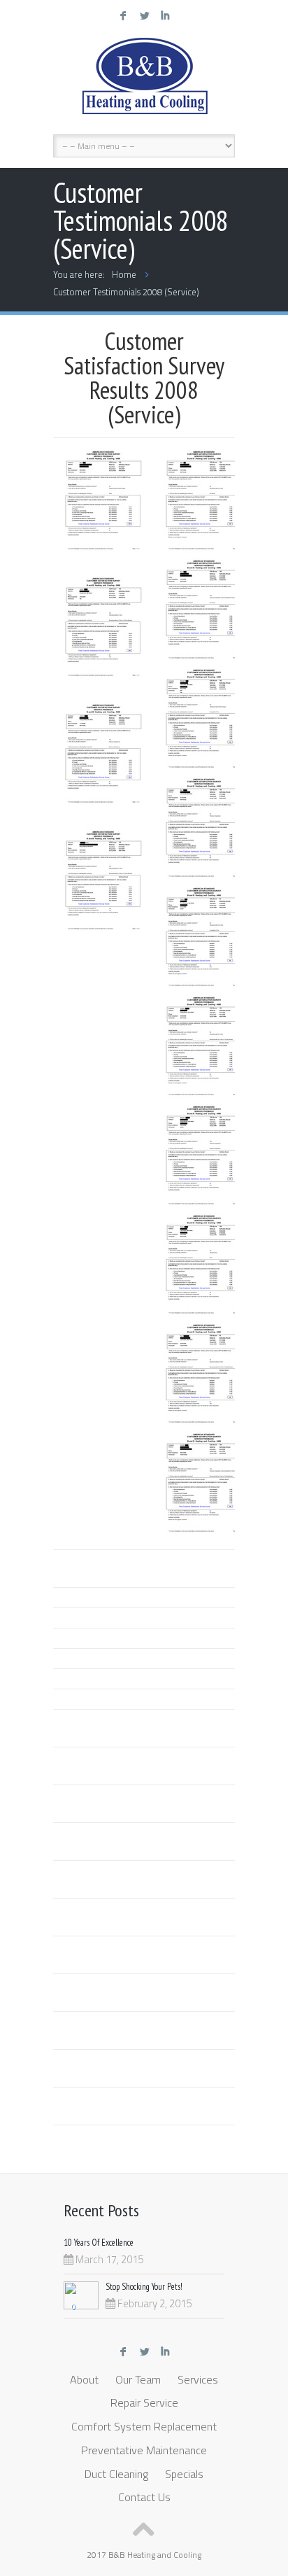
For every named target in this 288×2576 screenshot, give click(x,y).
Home (124, 274)
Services (198, 2379)
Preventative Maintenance (144, 2450)
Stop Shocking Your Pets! (144, 2287)
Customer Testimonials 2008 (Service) (126, 292)
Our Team (138, 2379)
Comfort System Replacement (144, 2426)
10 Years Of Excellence (99, 2243)
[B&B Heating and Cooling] (151, 80)
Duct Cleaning (116, 2474)
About (84, 2379)
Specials (184, 2474)
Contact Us (144, 2497)
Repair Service (144, 2402)
